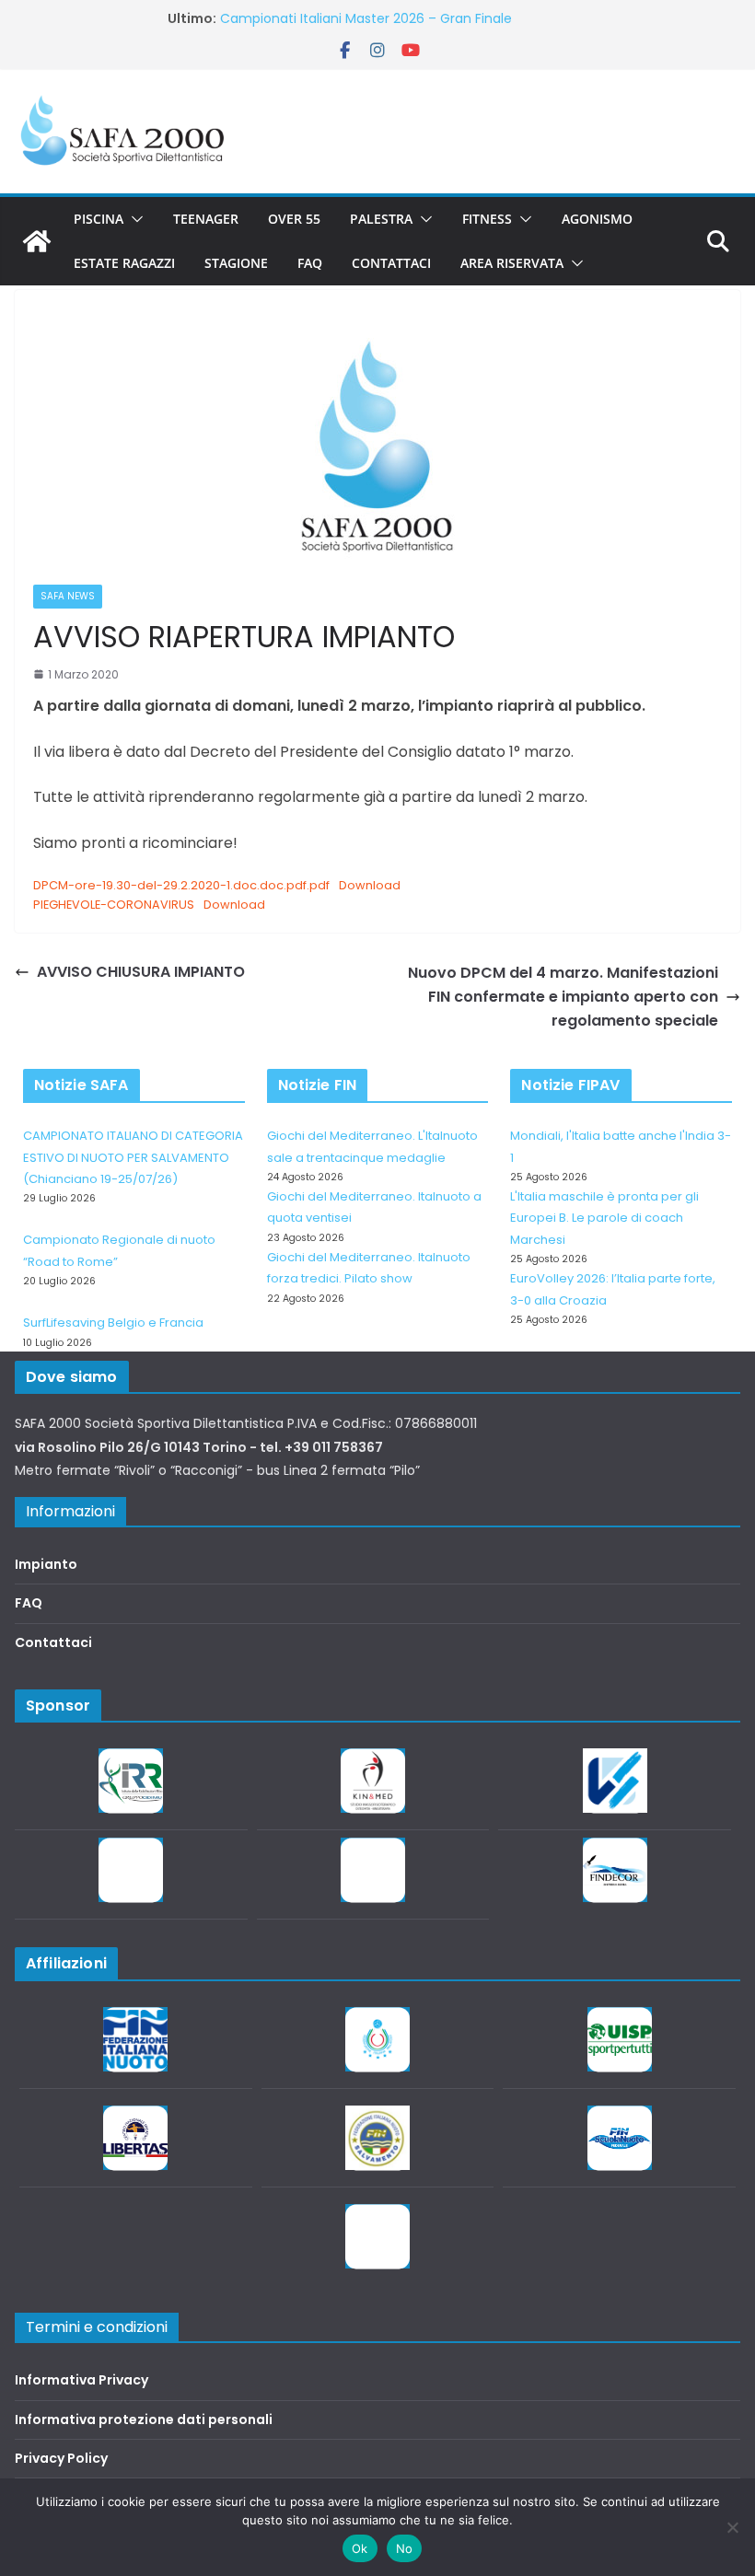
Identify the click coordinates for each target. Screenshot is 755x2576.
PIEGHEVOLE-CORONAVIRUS (114, 905)
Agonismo (597, 219)
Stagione (236, 263)
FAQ (310, 263)
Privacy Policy (61, 2458)
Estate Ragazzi (124, 263)
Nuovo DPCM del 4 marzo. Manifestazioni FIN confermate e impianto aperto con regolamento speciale (563, 996)
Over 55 (294, 219)
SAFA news (68, 596)
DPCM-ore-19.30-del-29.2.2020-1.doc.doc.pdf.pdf (181, 885)
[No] (732, 2527)
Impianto (46, 1564)
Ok (360, 2548)
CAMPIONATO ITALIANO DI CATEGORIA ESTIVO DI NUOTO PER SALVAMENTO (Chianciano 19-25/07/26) (133, 1157)
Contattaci (391, 263)
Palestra (381, 219)
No (405, 2548)
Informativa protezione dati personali (144, 2419)
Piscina (99, 219)
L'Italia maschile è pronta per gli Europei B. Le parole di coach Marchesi (604, 1218)
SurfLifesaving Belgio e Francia (113, 1323)
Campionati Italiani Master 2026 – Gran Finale (366, 18)
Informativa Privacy (81, 2380)
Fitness (487, 219)
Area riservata (512, 263)
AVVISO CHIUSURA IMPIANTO (141, 972)
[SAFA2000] (37, 241)
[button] (134, 219)
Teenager (206, 219)
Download (370, 885)
